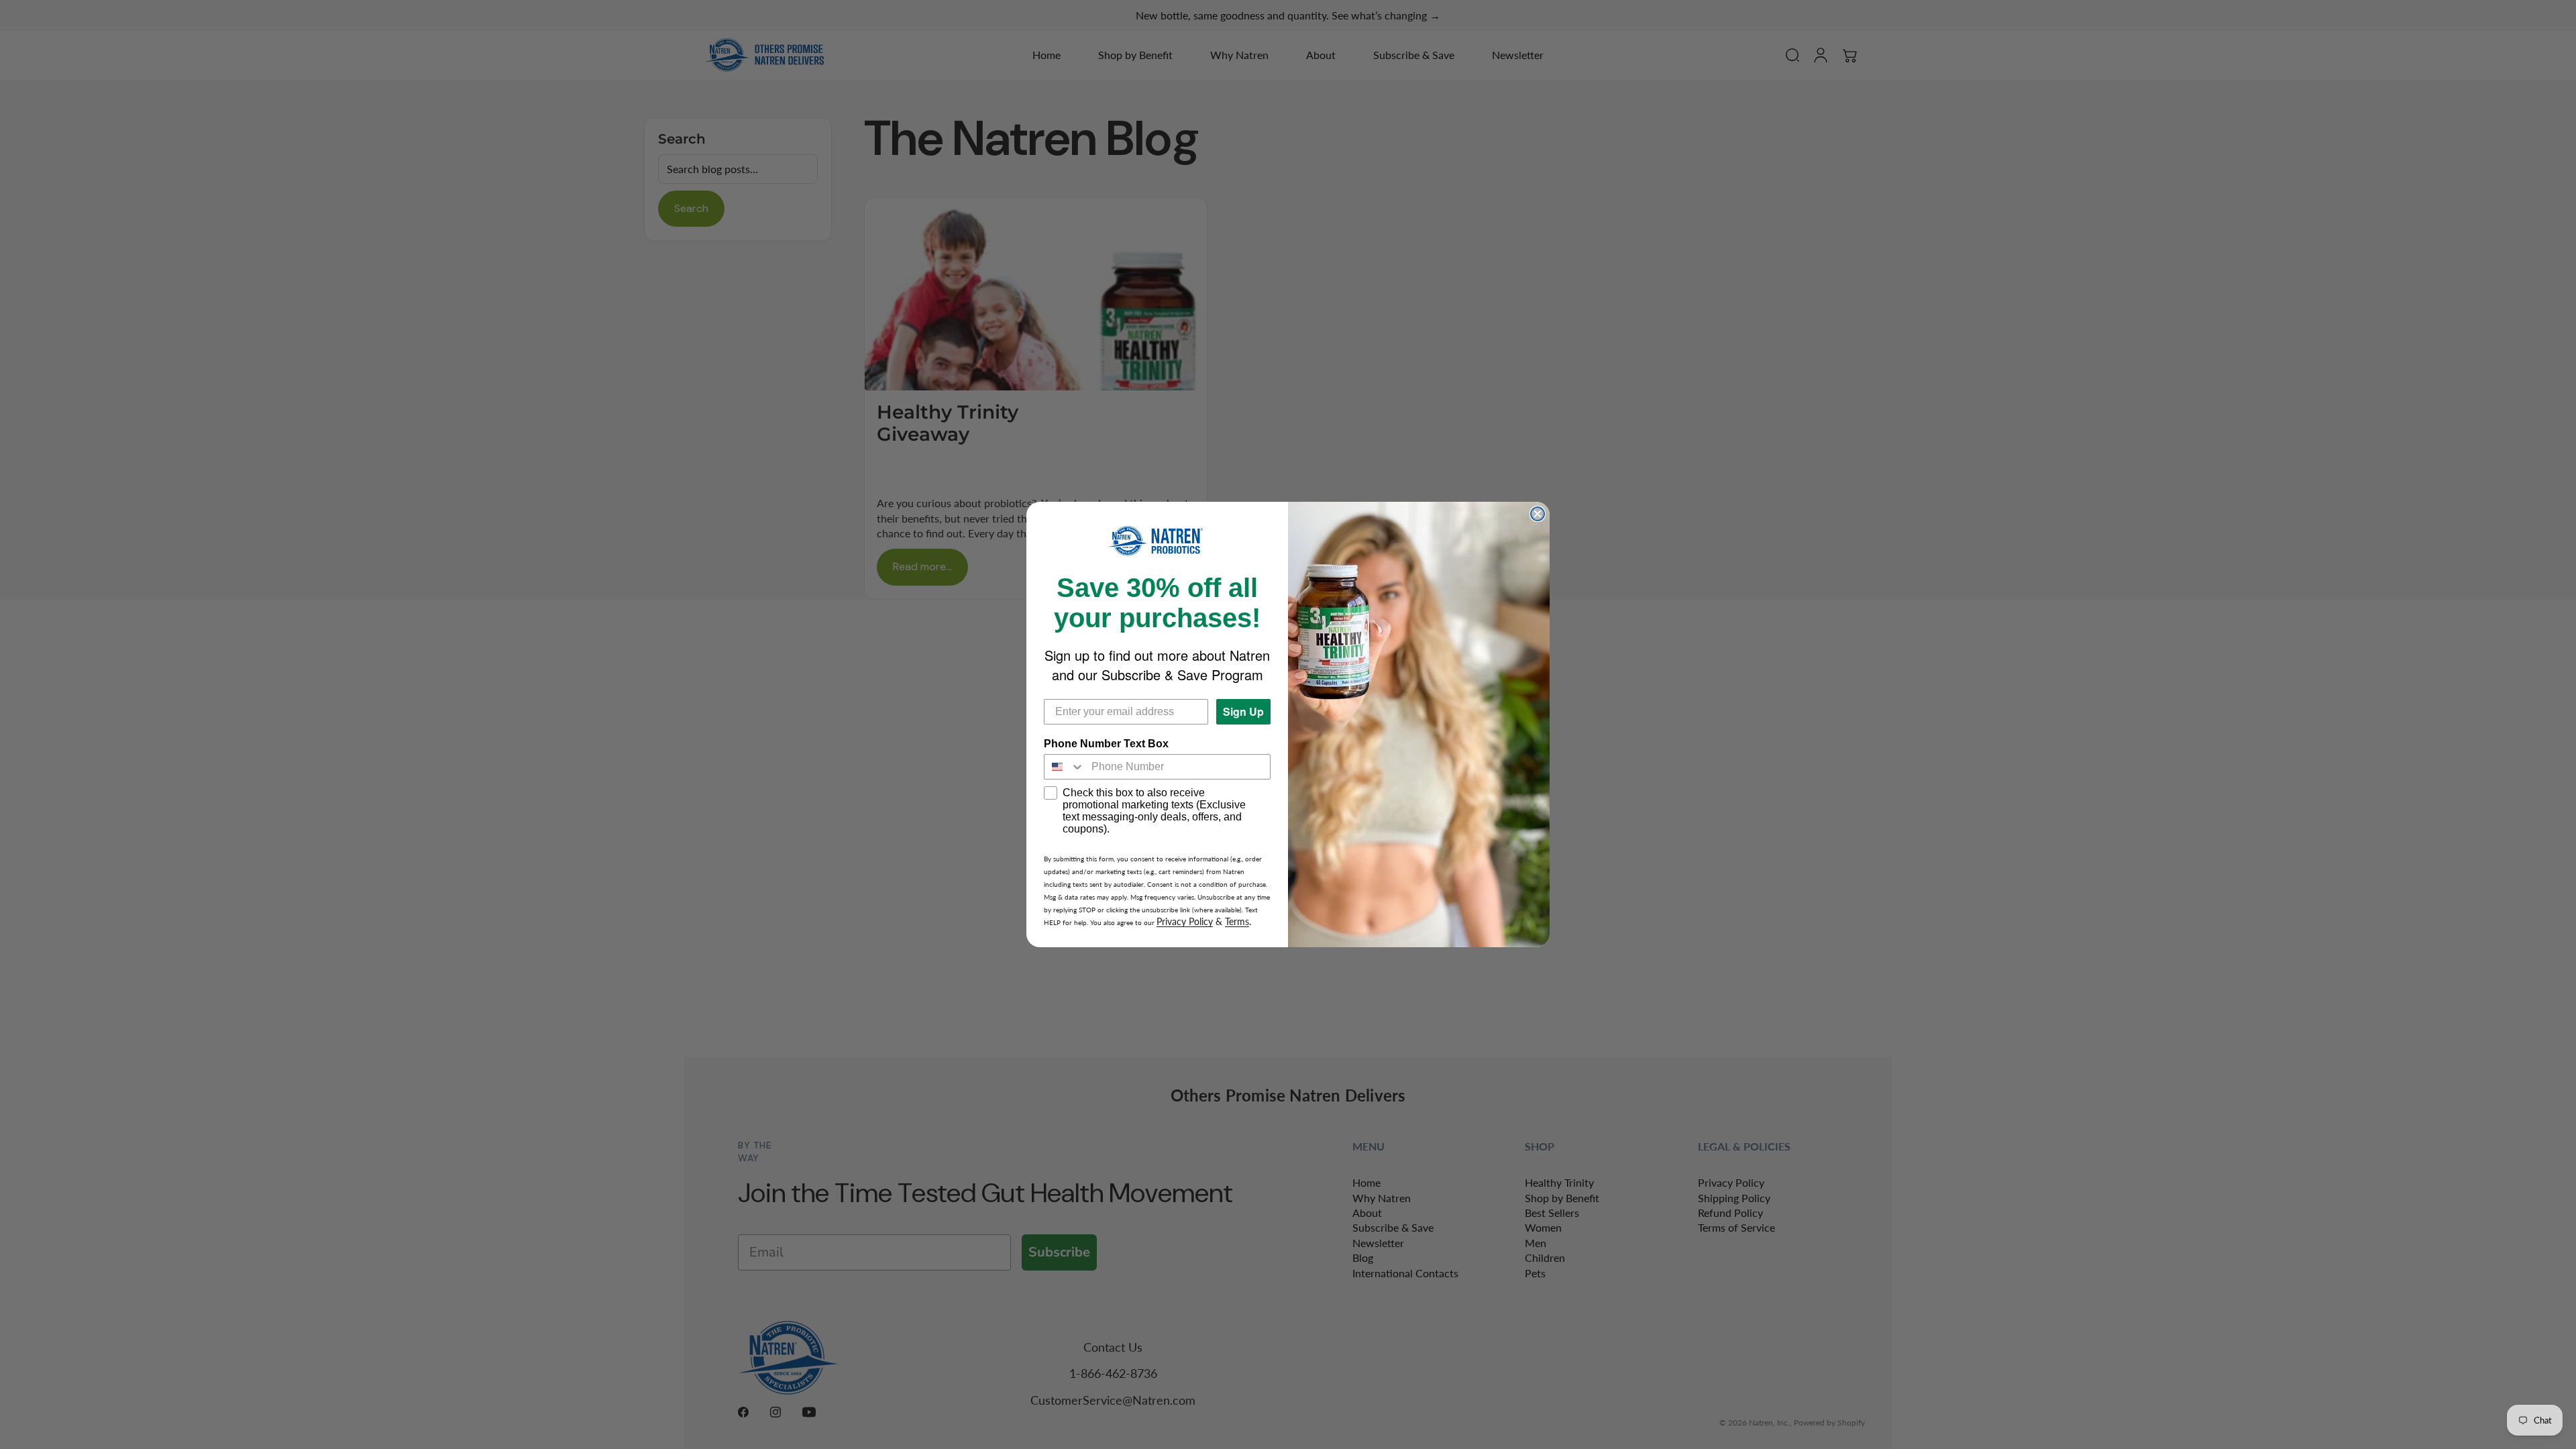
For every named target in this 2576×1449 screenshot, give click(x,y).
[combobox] (1065, 767)
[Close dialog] (1538, 514)
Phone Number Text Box (1106, 744)
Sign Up (1243, 711)
